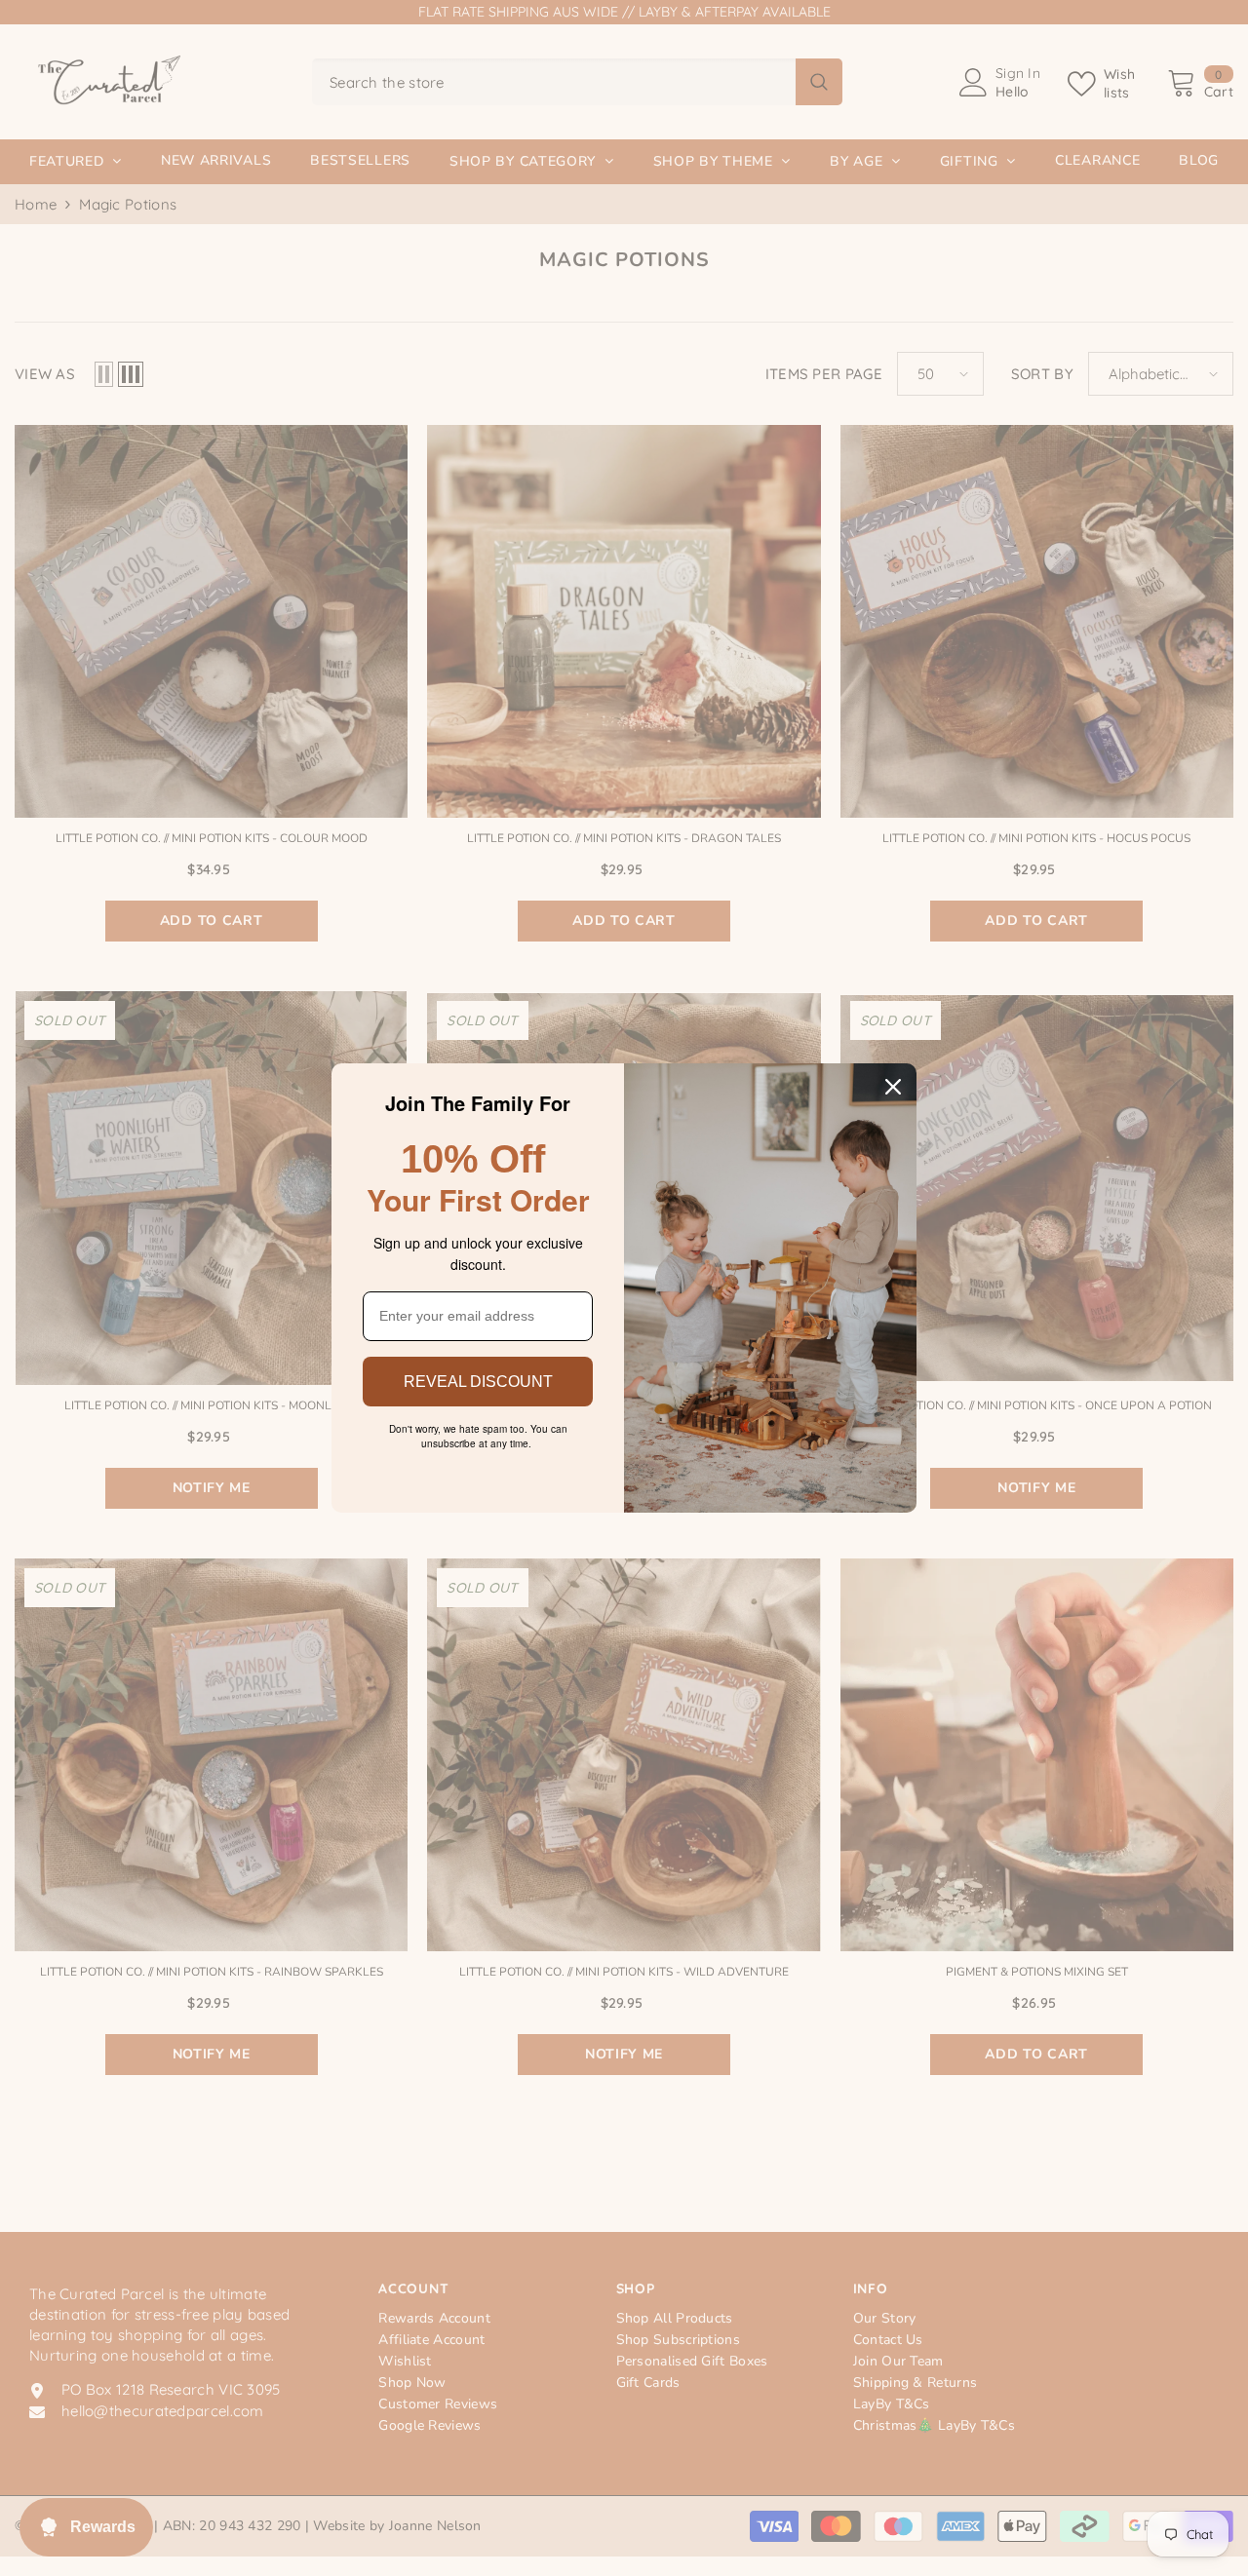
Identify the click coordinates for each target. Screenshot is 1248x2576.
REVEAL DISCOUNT (478, 1382)
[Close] (893, 1087)
